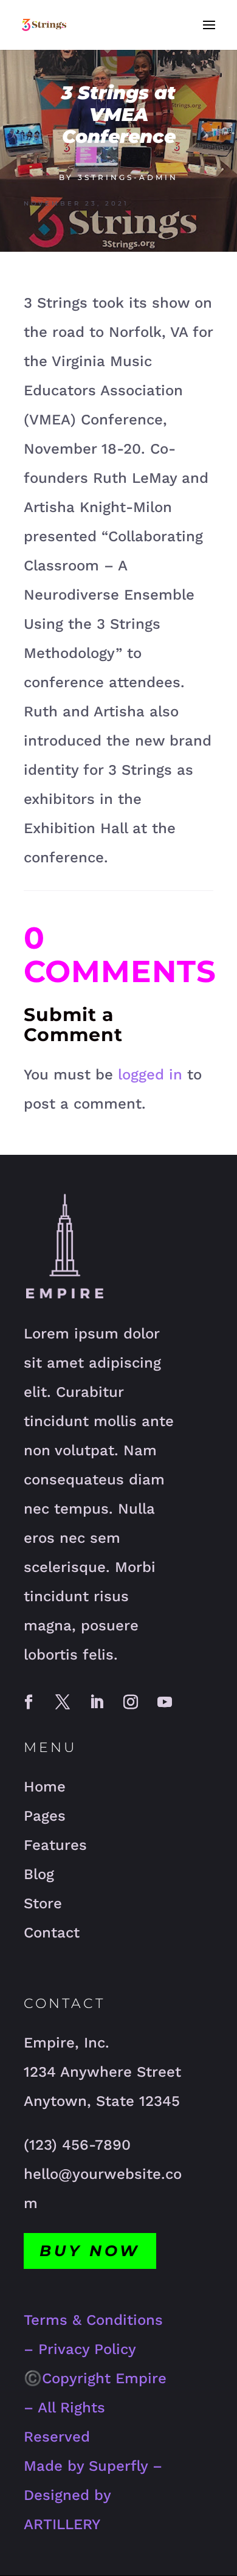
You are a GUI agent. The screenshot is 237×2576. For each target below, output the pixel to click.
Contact (52, 1933)
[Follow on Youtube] (165, 1702)
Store (43, 1903)
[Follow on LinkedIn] (97, 1702)
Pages (45, 1816)
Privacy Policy (87, 2349)
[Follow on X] (63, 1702)
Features (55, 1845)
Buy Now (90, 2251)
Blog (39, 1874)
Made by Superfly (86, 2466)
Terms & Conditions (93, 2320)
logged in (150, 1075)
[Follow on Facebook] (29, 1702)
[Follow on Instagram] (131, 1702)
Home (45, 1787)
